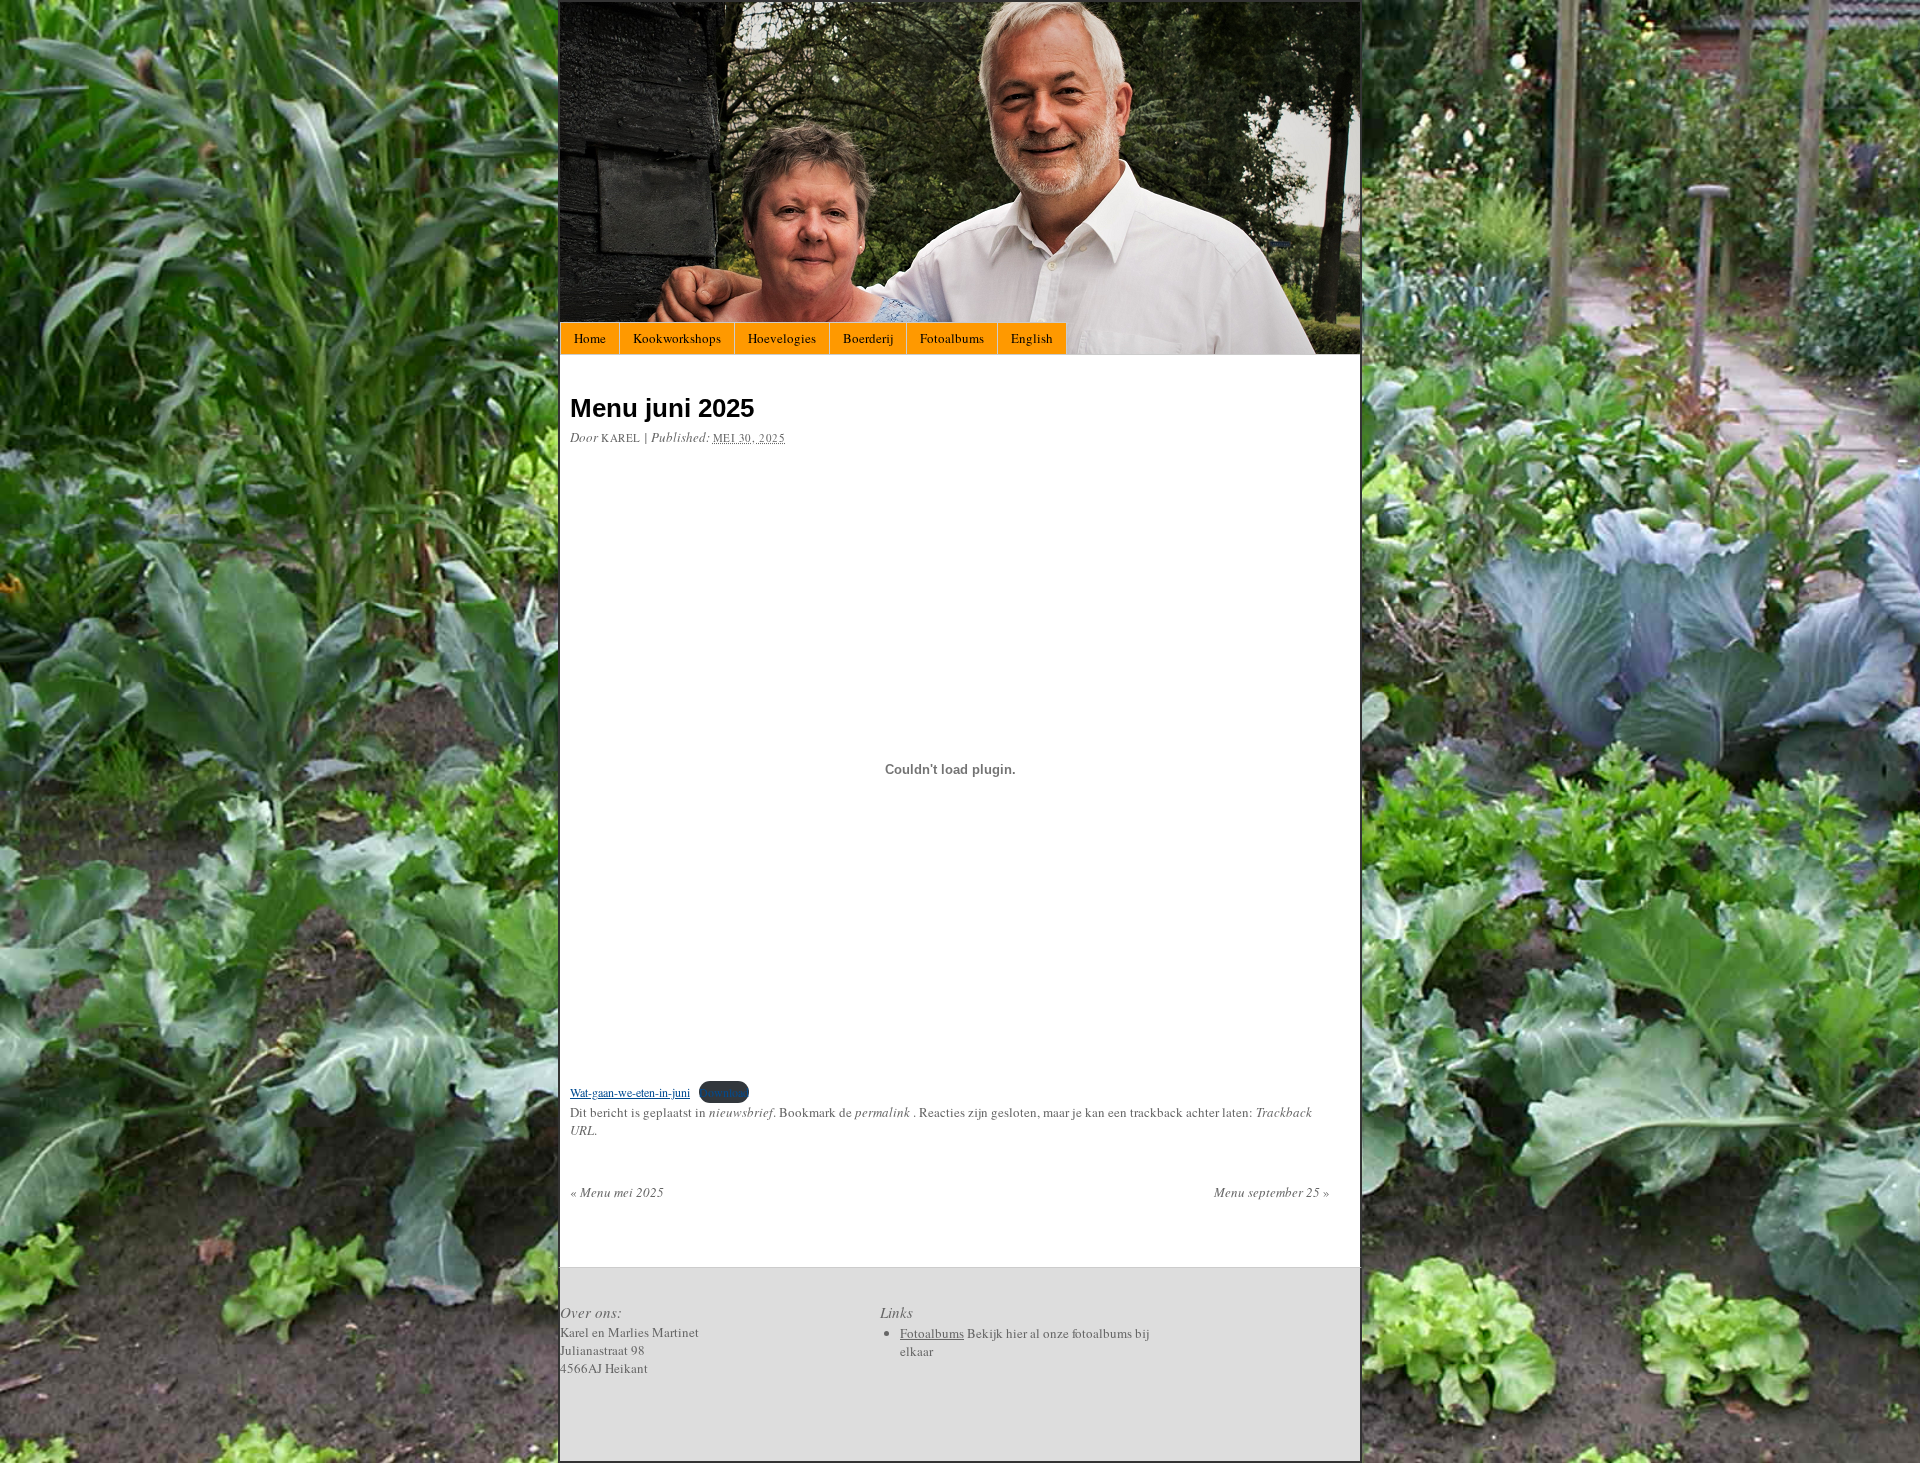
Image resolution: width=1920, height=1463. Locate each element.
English (1032, 338)
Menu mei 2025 (617, 1192)
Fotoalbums (952, 338)
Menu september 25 (1272, 1192)
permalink (884, 1112)
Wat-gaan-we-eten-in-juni (630, 1092)
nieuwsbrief (741, 1112)
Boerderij (868, 338)
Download (724, 1092)
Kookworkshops (677, 338)
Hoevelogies (782, 338)
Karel (621, 437)
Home (590, 338)
